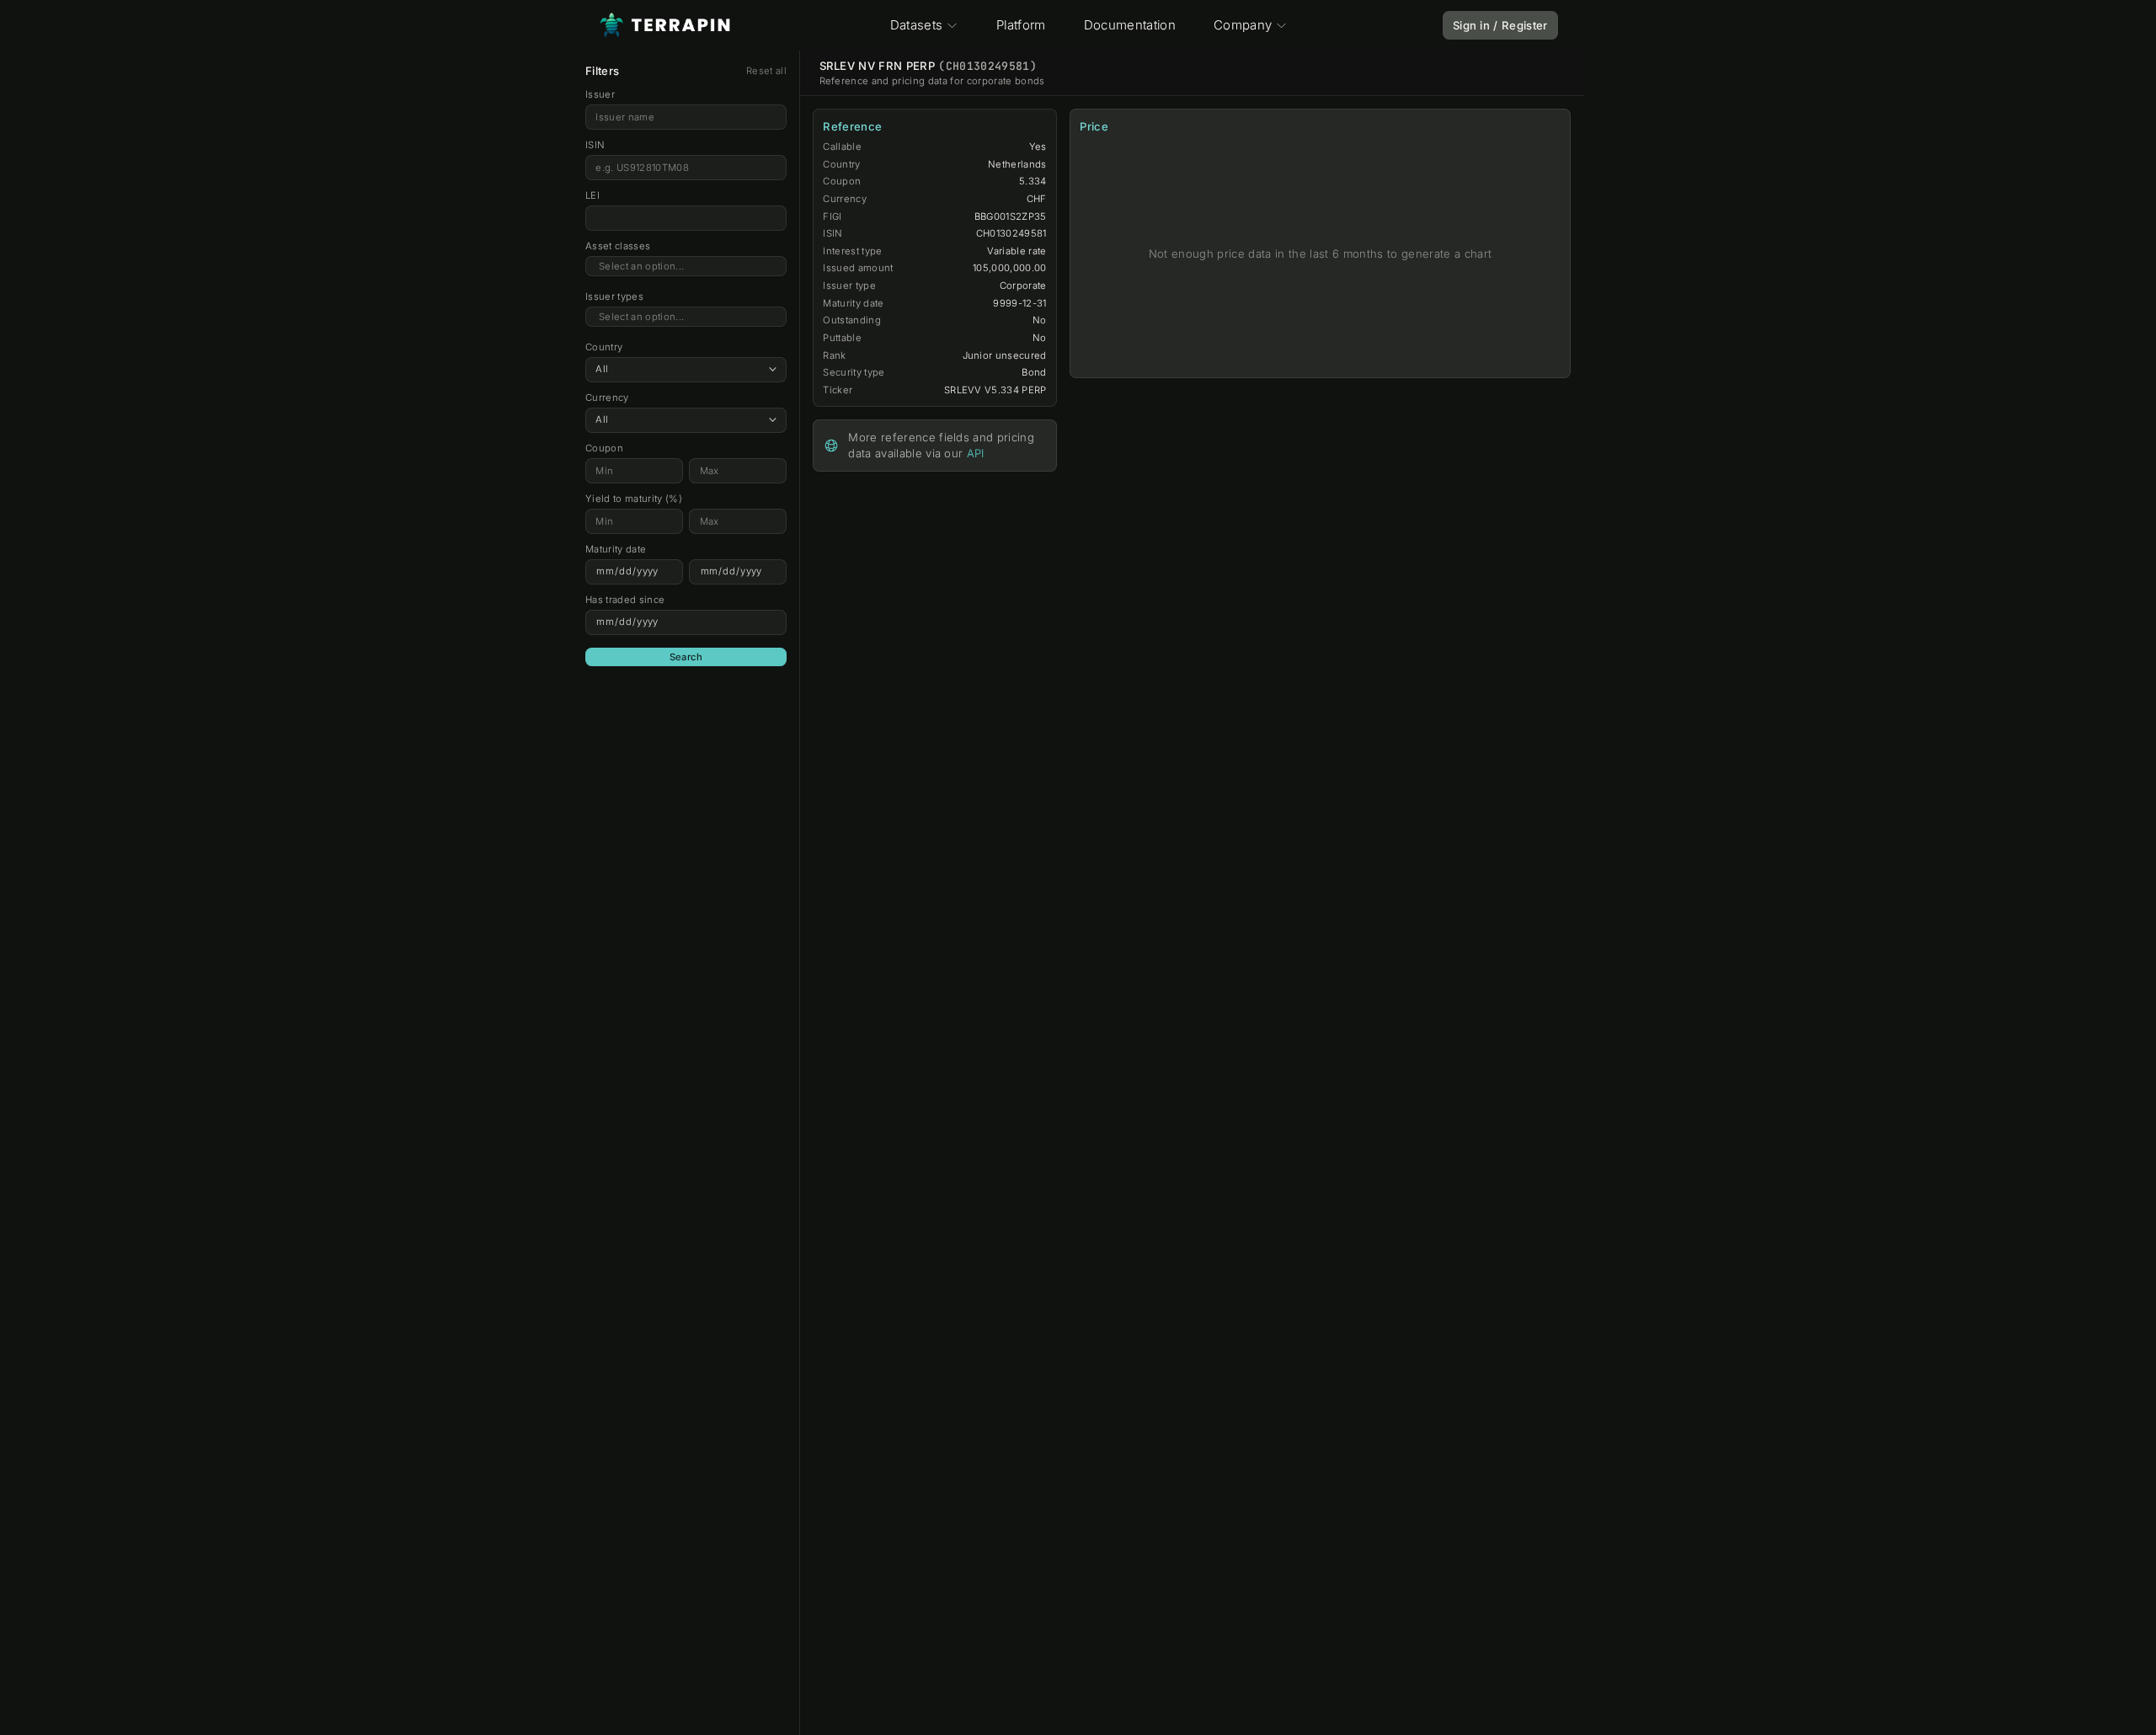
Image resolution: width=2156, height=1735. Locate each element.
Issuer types (614, 296)
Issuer (600, 94)
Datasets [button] (917, 25)
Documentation (1130, 25)
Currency (607, 398)
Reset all (766, 71)
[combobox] (686, 267)
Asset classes (618, 246)
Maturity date (616, 549)
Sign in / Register (1500, 25)
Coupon (604, 448)
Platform (1021, 25)
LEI (592, 195)
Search (686, 657)
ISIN (595, 145)
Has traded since (625, 600)
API (976, 453)
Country (604, 347)
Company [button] (1243, 25)
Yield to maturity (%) (634, 499)
